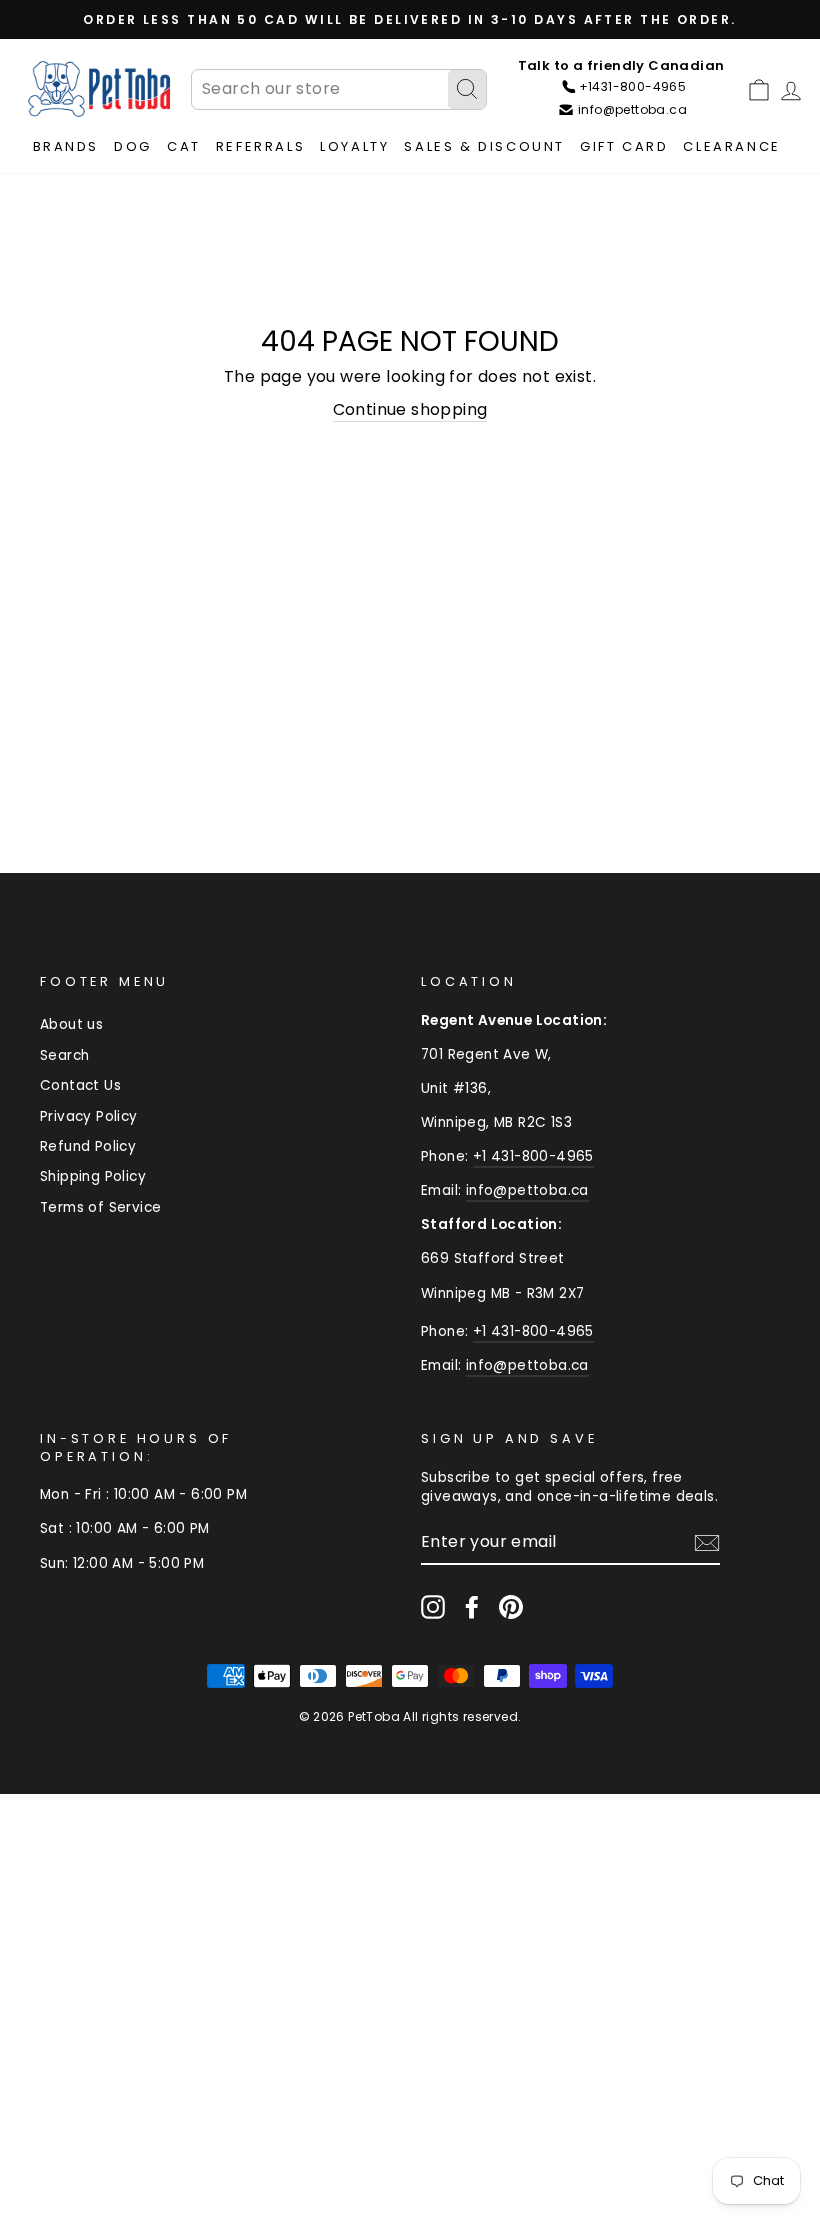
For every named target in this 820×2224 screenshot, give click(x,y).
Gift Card (624, 146)
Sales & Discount (484, 146)
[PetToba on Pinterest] (511, 1607)
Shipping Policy (93, 1176)
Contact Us (80, 1085)
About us (71, 1024)
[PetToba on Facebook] (472, 1607)
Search (64, 1055)
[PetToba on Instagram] (433, 1607)
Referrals (260, 146)
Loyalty (354, 146)
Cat (184, 146)
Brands (66, 146)
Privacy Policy (89, 1116)
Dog (133, 146)
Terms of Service (100, 1207)
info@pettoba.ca (527, 1190)
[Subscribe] (707, 1543)
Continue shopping (410, 410)
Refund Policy (88, 1146)
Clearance (731, 146)
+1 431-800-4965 (533, 1156)
